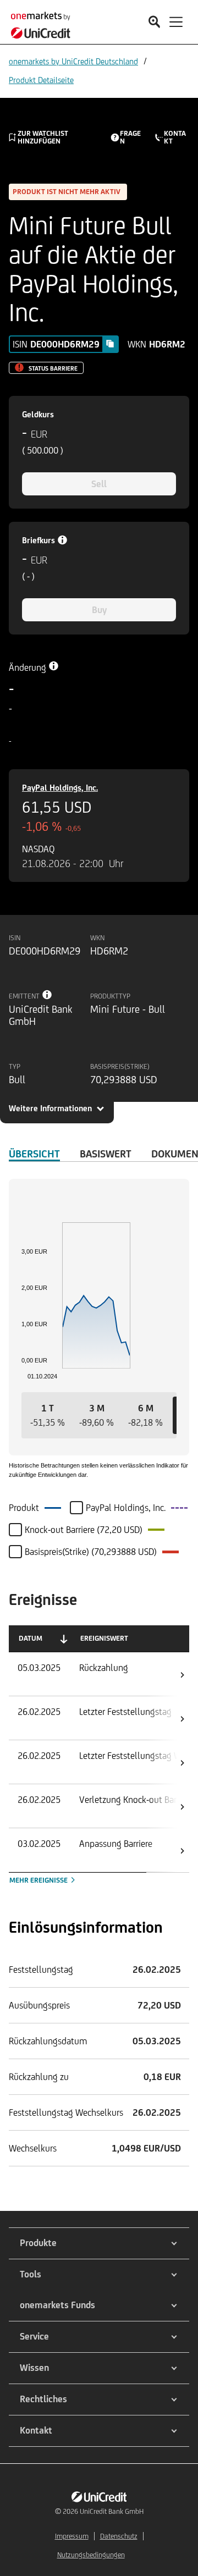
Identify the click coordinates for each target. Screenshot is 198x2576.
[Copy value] (110, 344)
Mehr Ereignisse (39, 1880)
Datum (31, 1638)
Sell (99, 484)
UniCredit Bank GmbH (112, 2511)
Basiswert (106, 1154)
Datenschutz (119, 2536)
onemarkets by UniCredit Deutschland (73, 61)
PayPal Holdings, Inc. (60, 788)
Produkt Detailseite (41, 80)
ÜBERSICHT (34, 1154)
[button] (48, 1415)
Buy (99, 610)
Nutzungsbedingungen (91, 2555)
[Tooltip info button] (47, 995)
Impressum (72, 2536)
